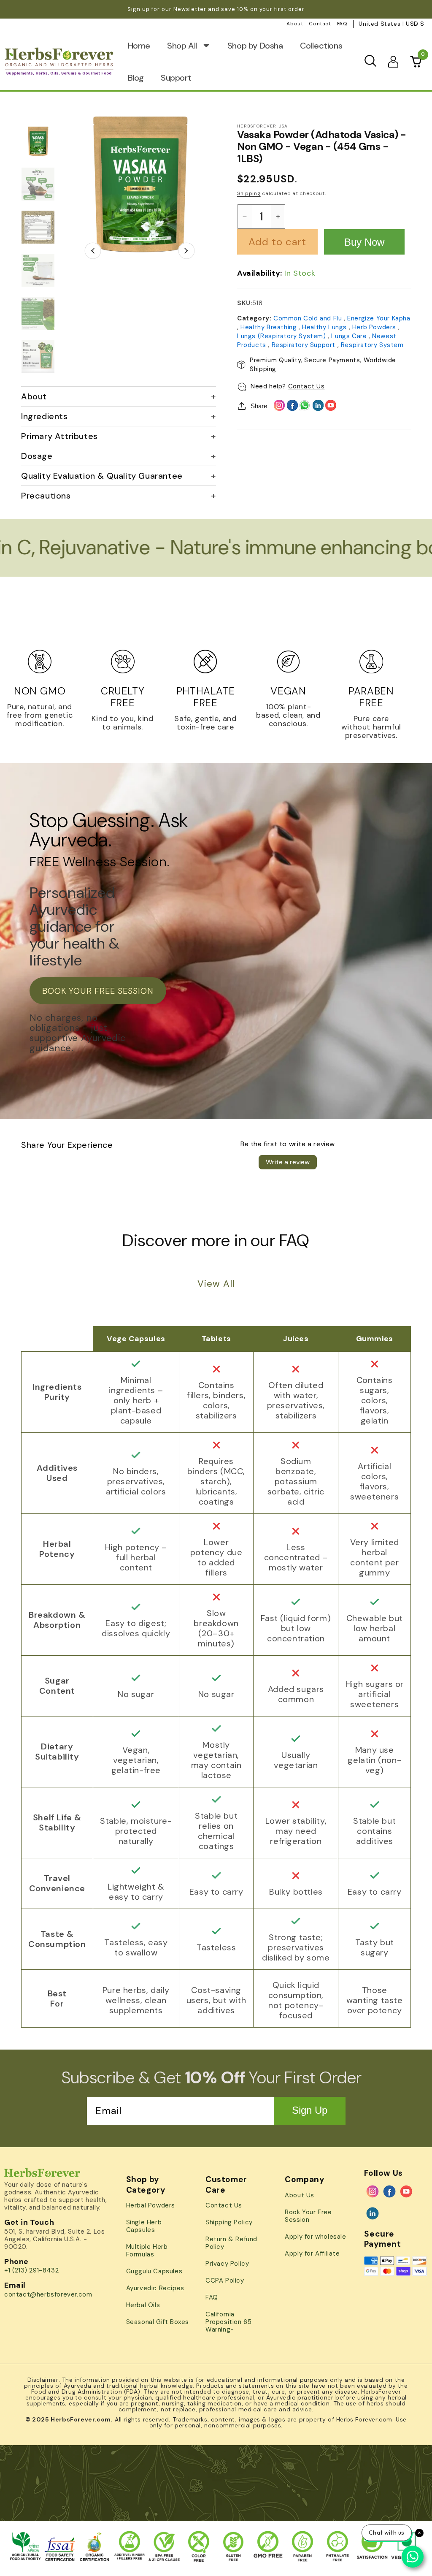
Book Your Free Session (308, 2216)
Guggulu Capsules (154, 2271)
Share (259, 406)
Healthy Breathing (270, 327)
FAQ (342, 24)
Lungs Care (350, 336)
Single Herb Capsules (144, 2226)
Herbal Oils (143, 2305)
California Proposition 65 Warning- (228, 2322)
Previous (93, 251)
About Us (300, 2195)
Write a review (288, 1162)
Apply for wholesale (315, 2237)
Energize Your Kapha (379, 318)
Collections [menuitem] (321, 46)
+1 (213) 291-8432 (31, 2270)
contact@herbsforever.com (48, 2294)
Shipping (249, 193)
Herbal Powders (151, 2205)
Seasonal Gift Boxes (158, 2322)
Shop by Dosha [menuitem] (255, 46)
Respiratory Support (305, 345)
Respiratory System (372, 345)
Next (187, 251)
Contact (320, 24)
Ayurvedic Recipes (155, 2288)
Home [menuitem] (139, 46)
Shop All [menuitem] (182, 46)
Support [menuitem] (176, 78)
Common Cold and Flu (309, 318)
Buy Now (364, 242)
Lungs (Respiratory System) (282, 336)
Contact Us (306, 386)
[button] (370, 61)
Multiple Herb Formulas (147, 2251)
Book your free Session (98, 991)
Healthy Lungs (325, 327)
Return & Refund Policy (231, 2243)
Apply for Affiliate (312, 2253)
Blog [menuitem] (136, 78)
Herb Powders (375, 327)
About (295, 24)
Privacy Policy (227, 2264)
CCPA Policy (225, 2280)
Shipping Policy (229, 2222)
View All (216, 1284)
